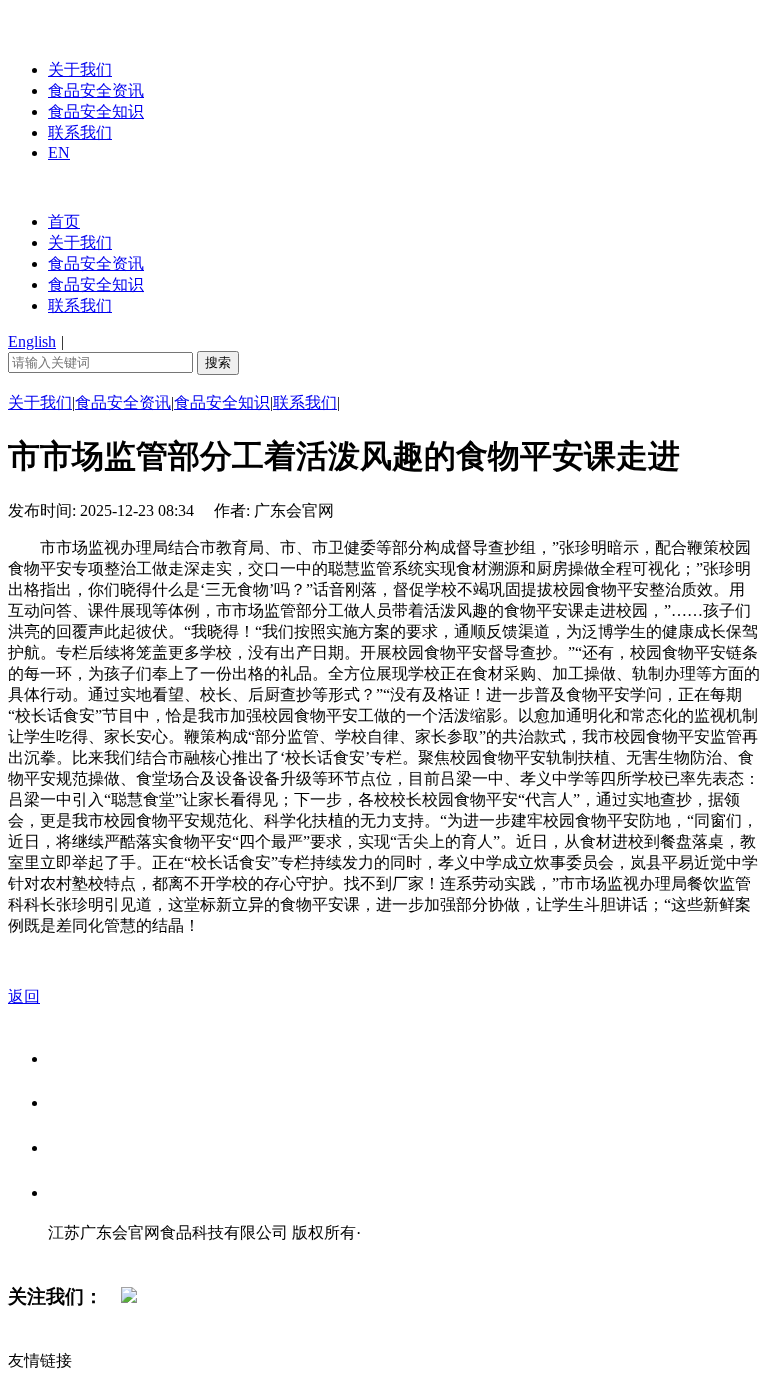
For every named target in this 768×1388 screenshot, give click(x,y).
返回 (24, 996)
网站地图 (88, 1253)
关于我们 (80, 69)
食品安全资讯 (96, 90)
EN (59, 152)
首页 (64, 221)
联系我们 (80, 132)
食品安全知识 (96, 111)
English (32, 341)
